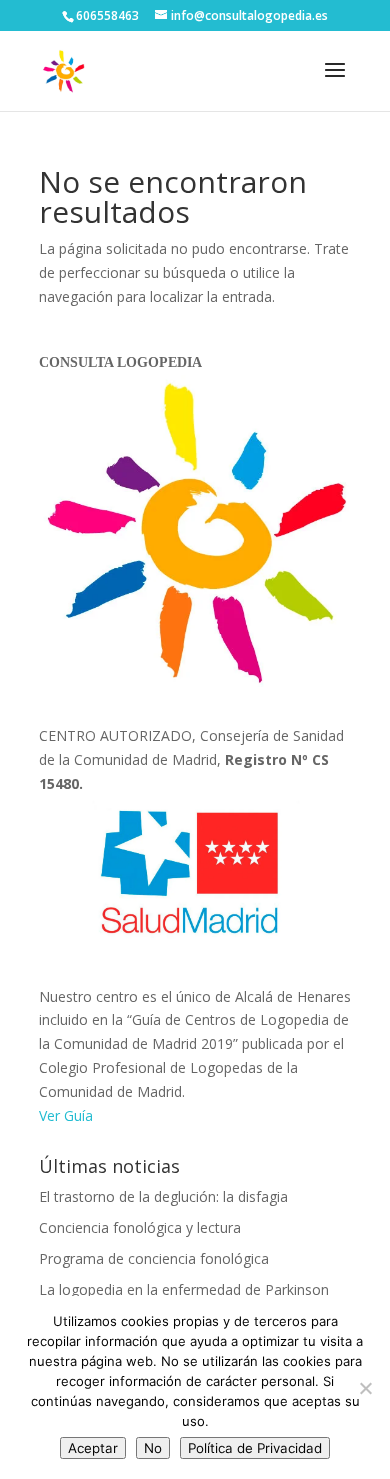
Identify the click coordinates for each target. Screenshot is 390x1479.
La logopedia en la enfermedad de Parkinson (184, 1289)
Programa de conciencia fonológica (154, 1258)
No (153, 1448)
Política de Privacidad (255, 1448)
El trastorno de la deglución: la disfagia (163, 1196)
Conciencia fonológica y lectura (140, 1227)
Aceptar (93, 1448)
